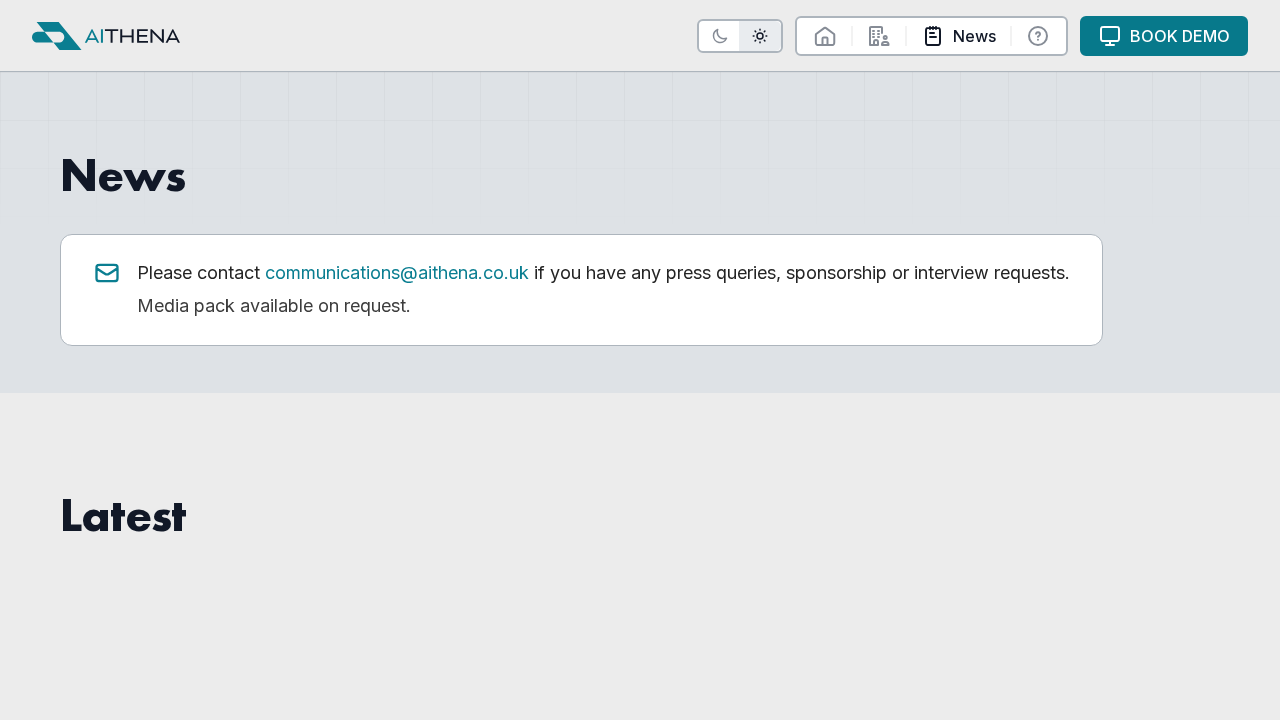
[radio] (720, 36)
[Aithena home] (106, 36)
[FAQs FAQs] (1038, 36)
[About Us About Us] (879, 36)
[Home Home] (825, 36)
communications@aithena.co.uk (397, 272)
